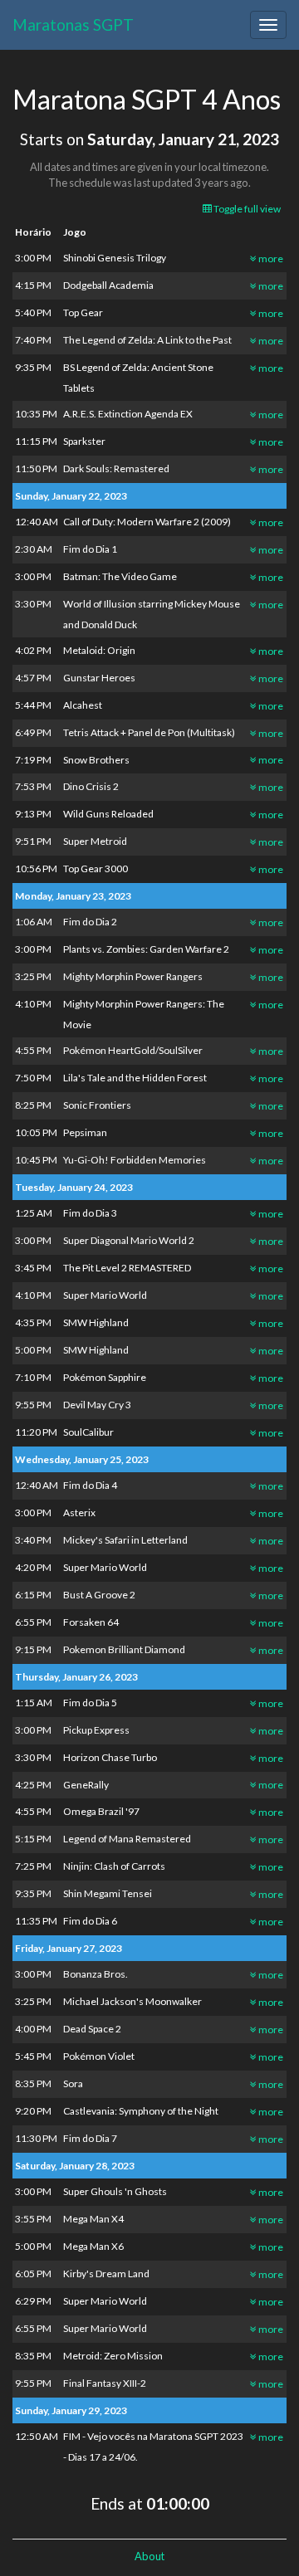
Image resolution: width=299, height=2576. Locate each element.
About (149, 2556)
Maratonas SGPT (73, 24)
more (270, 259)
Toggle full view (246, 209)
